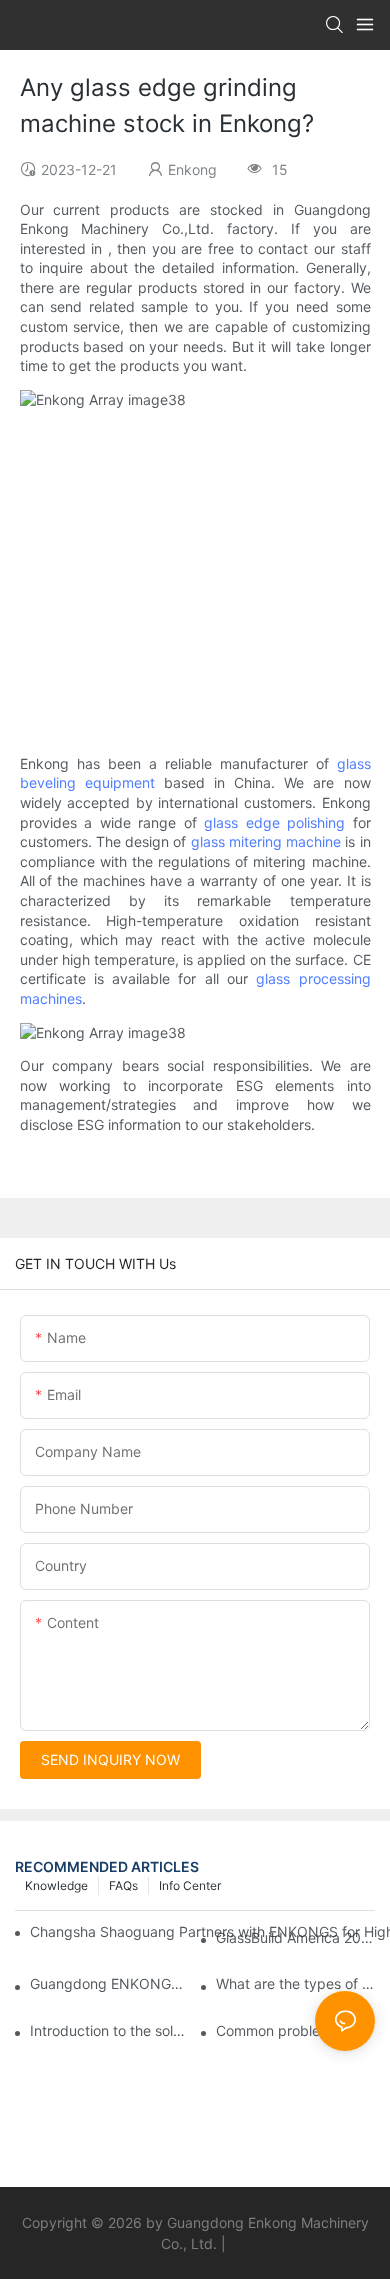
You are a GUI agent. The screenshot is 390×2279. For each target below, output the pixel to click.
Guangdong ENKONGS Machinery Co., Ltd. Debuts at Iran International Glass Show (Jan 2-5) (109, 1983)
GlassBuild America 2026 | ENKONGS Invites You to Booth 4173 (295, 1937)
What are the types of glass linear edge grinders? (295, 1983)
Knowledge (56, 1885)
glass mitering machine (266, 841)
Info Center (190, 1885)
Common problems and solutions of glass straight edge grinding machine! (295, 2030)
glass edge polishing (274, 822)
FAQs (123, 1885)
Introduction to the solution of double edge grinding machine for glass (109, 2030)
